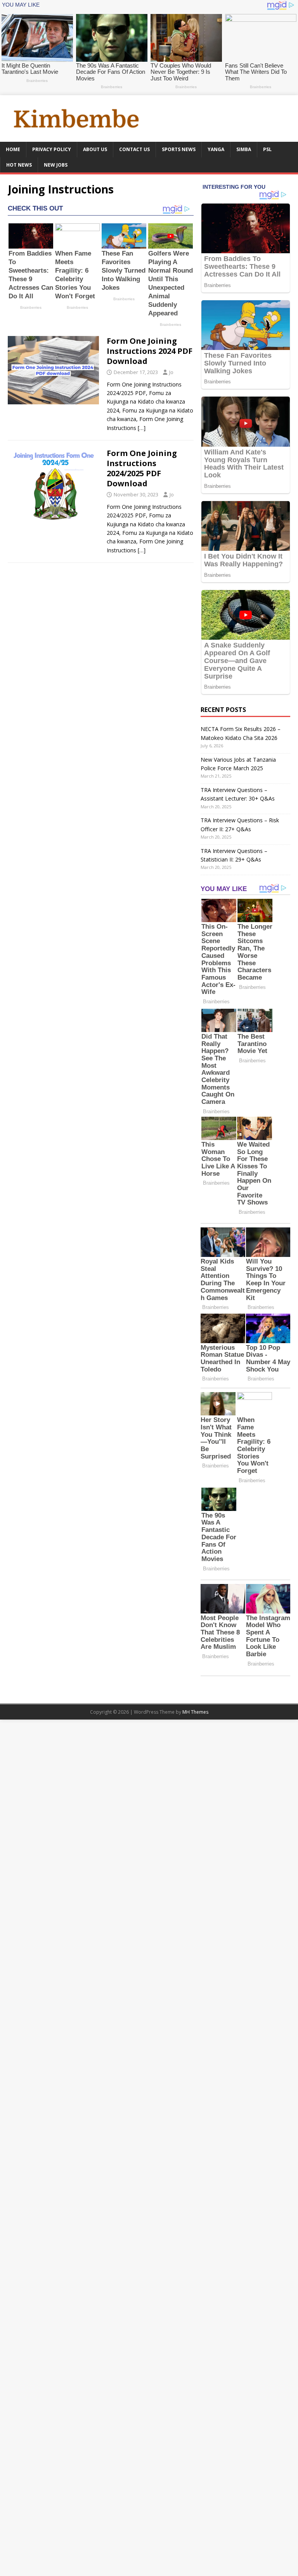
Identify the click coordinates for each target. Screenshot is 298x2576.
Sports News (179, 149)
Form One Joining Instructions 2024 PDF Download (150, 351)
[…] (142, 428)
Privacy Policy (52, 149)
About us (95, 149)
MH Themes (195, 1712)
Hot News (19, 165)
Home (13, 149)
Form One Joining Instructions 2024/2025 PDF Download (142, 468)
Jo (171, 372)
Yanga (216, 149)
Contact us (134, 149)
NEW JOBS (56, 165)
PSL (267, 149)
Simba (244, 149)
